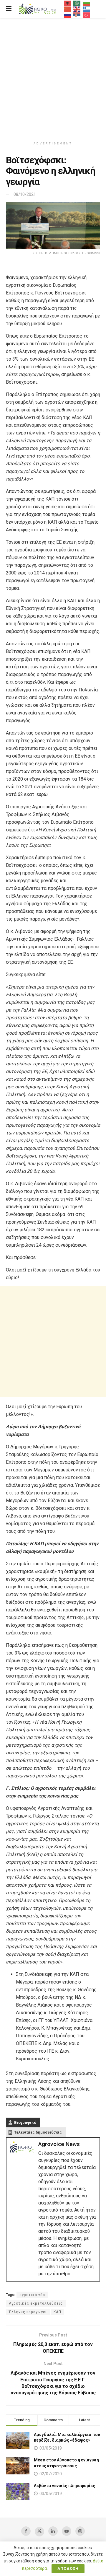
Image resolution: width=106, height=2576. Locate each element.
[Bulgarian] (87, 3)
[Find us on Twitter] (39, 2532)
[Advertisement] (53, 77)
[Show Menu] (9, 9)
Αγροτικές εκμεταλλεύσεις (36, 2303)
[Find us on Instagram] (80, 2531)
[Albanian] (68, 3)
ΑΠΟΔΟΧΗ (68, 2568)
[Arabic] (77, 3)
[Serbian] (77, 15)
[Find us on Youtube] (67, 2531)
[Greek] (87, 9)
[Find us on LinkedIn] (53, 2531)
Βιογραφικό (25, 2122)
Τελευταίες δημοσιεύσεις (38, 2132)
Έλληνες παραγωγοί (28, 2312)
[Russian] (68, 15)
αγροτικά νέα (32, 2295)
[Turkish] (87, 15)
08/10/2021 (25, 194)
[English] (77, 9)
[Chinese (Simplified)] (68, 9)
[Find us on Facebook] (26, 2531)
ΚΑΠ (57, 2312)
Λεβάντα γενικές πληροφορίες (64, 2486)
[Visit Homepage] (38, 9)
